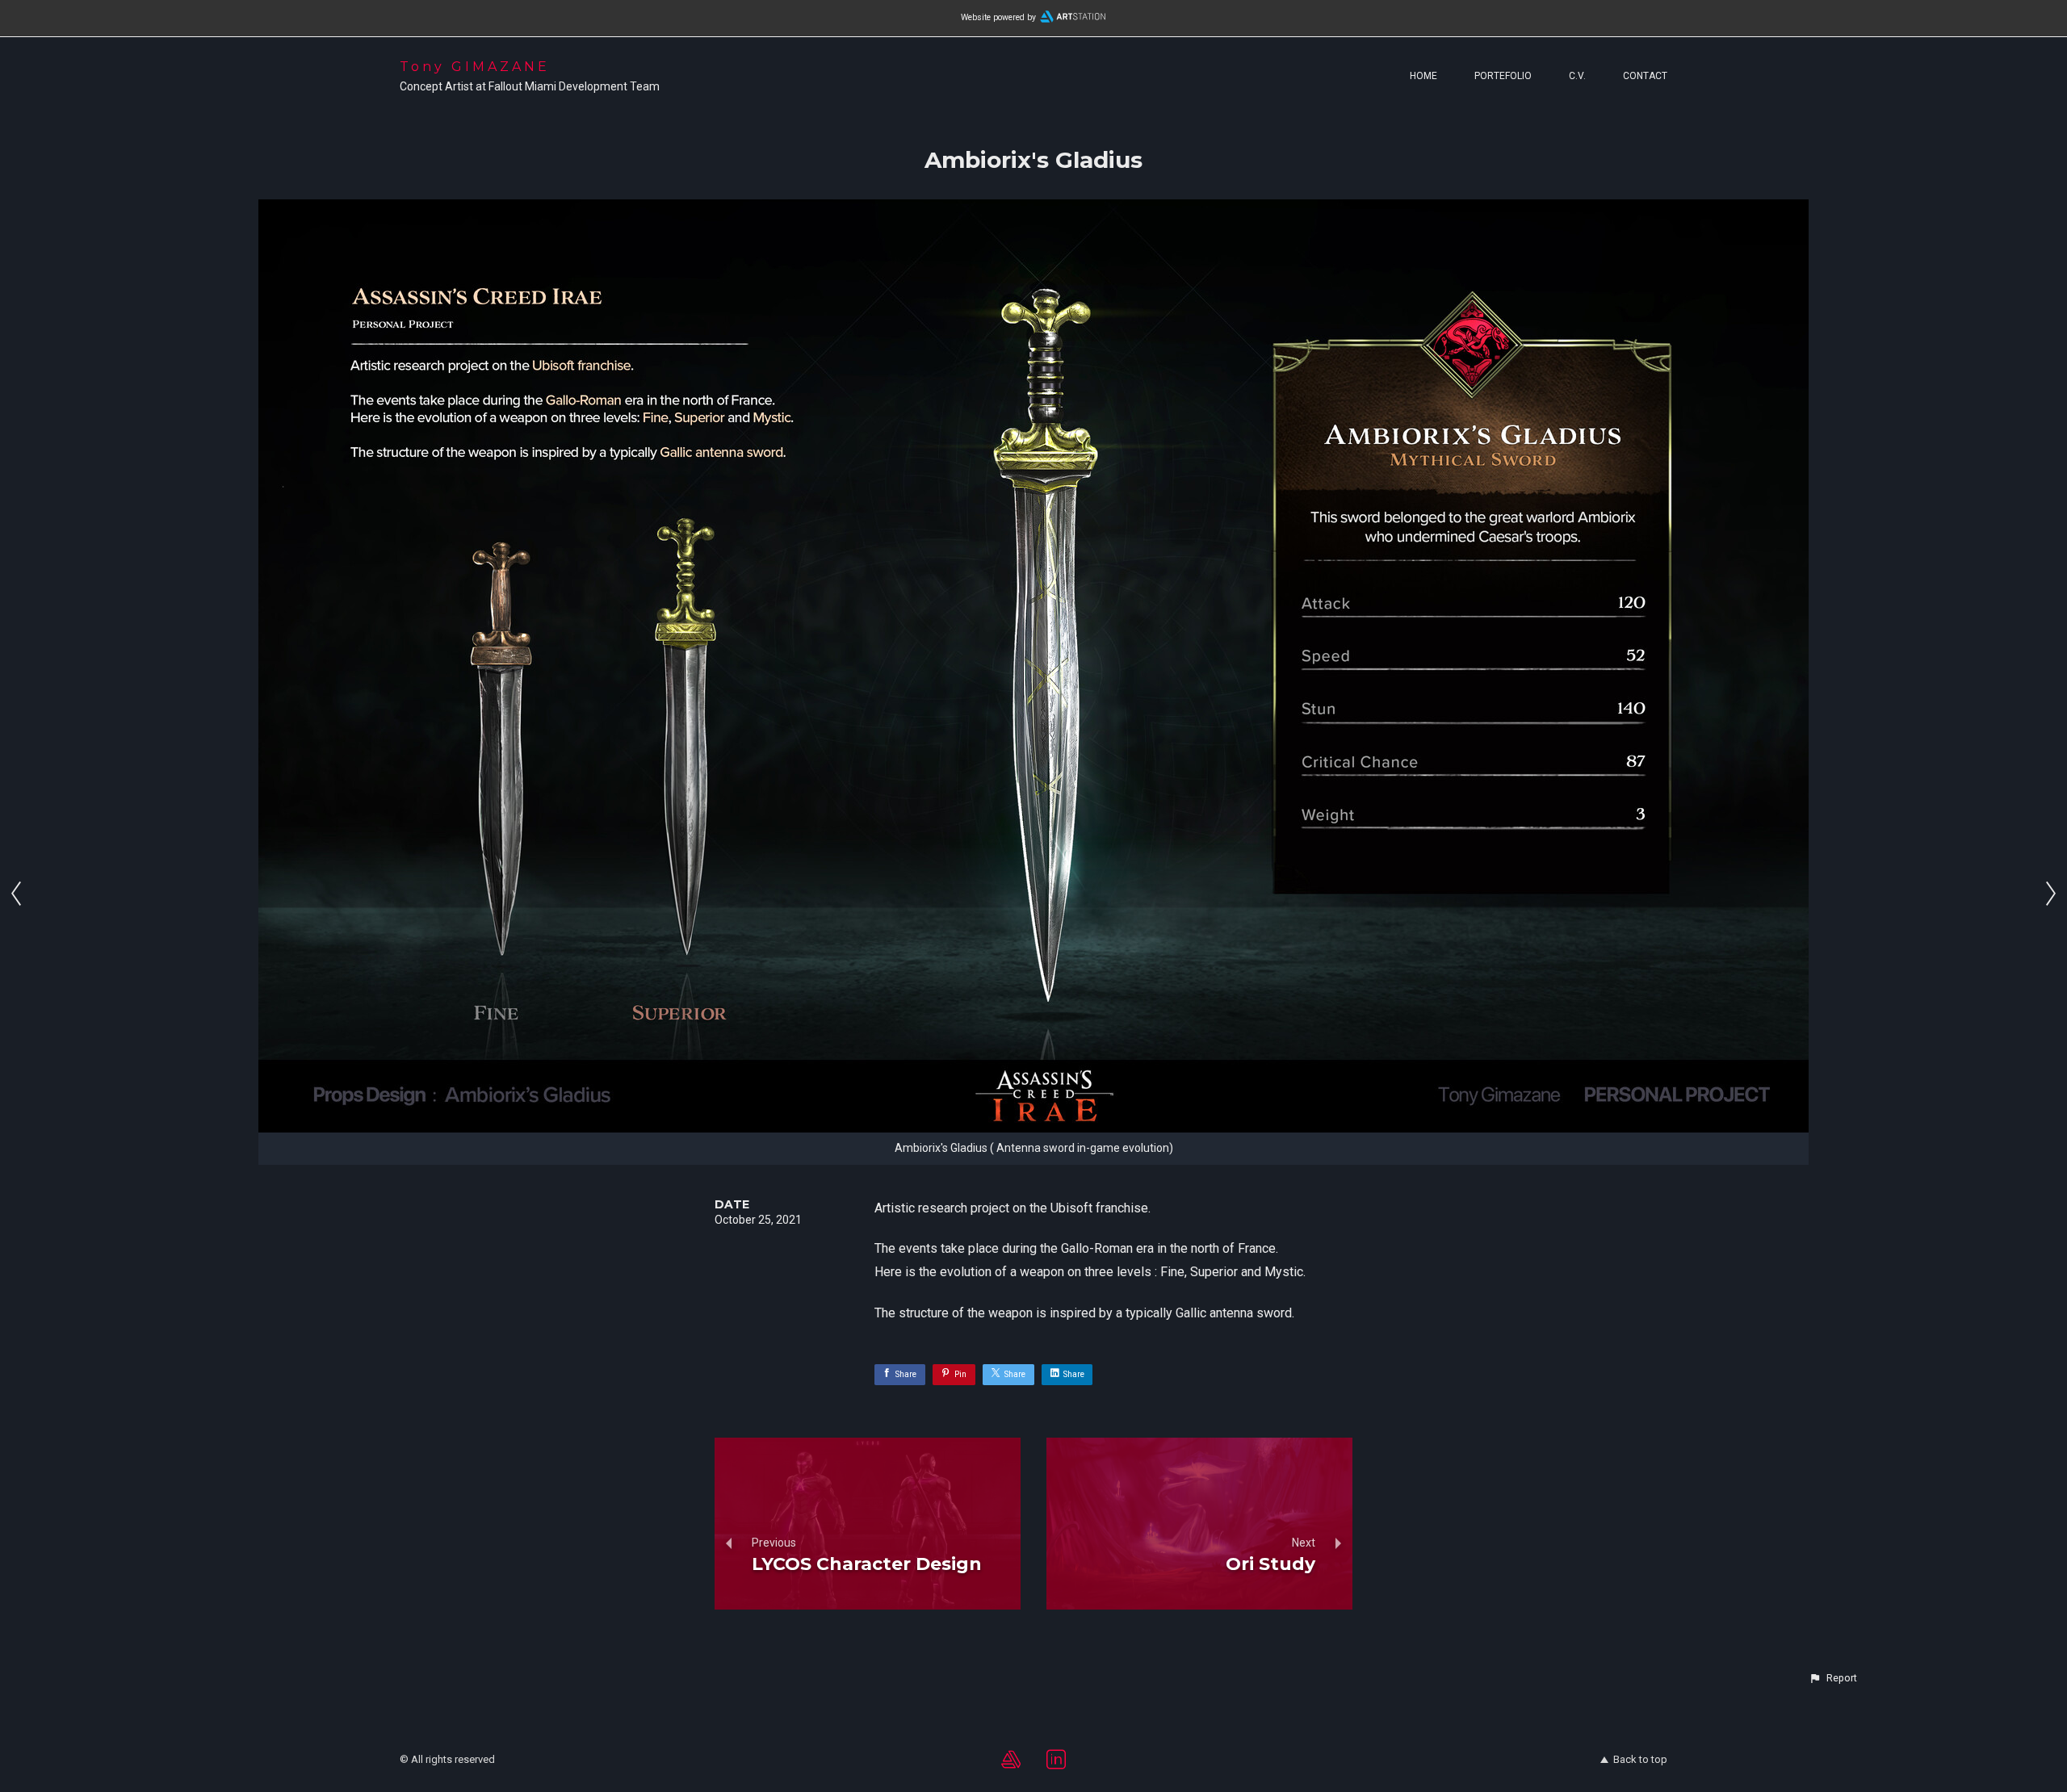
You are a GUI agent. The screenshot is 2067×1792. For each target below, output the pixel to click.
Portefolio (1503, 76)
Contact (1645, 76)
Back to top (1640, 1759)
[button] (1833, 1678)
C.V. (1577, 76)
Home (1423, 76)
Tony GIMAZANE (475, 67)
